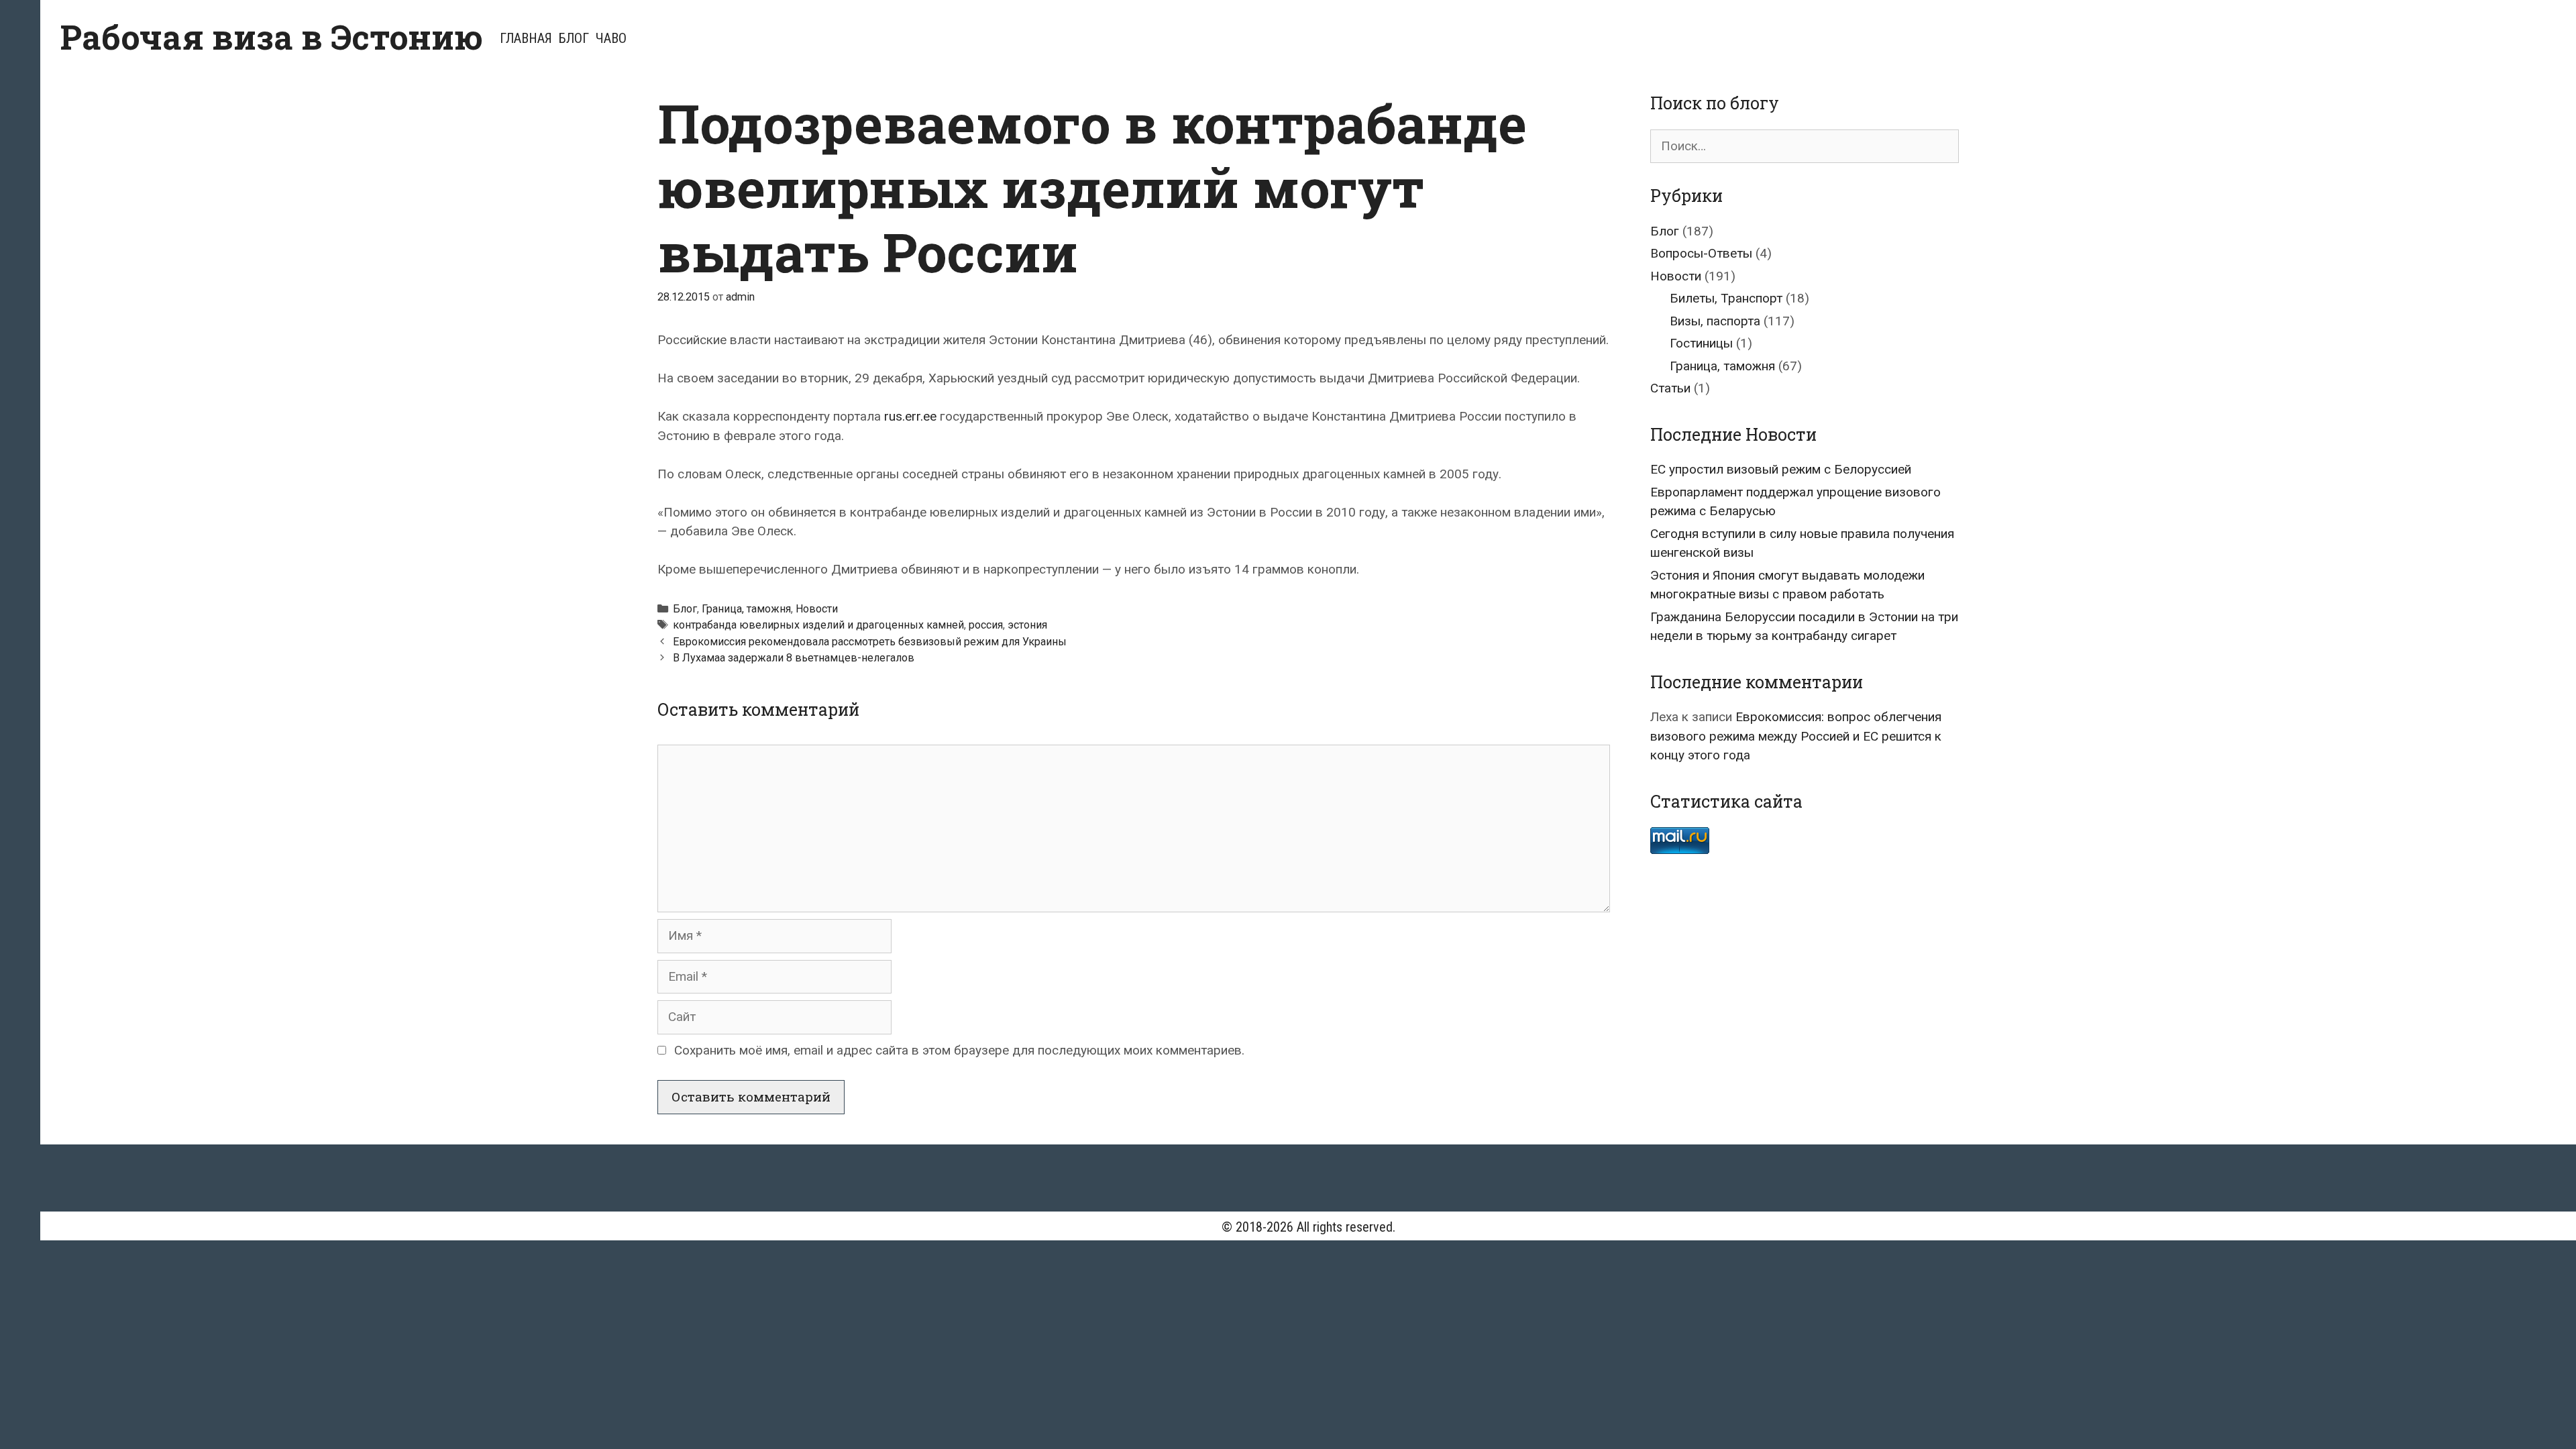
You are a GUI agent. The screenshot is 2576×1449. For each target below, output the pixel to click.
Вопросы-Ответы (1701, 253)
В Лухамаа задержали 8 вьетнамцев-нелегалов (794, 658)
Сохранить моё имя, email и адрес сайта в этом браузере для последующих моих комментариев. (959, 1050)
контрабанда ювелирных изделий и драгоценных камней (818, 625)
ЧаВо (611, 38)
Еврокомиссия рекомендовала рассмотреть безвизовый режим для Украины (870, 642)
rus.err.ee (910, 416)
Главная (526, 38)
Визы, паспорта (1715, 321)
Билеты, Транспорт (1726, 298)
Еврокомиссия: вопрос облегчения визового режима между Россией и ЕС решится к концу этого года (1796, 736)
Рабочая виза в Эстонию (272, 37)
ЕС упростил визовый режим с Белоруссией (1781, 469)
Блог (574, 38)
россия (986, 625)
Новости (817, 609)
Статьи (1670, 388)
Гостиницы (1701, 343)
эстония (1027, 625)
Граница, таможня (746, 609)
